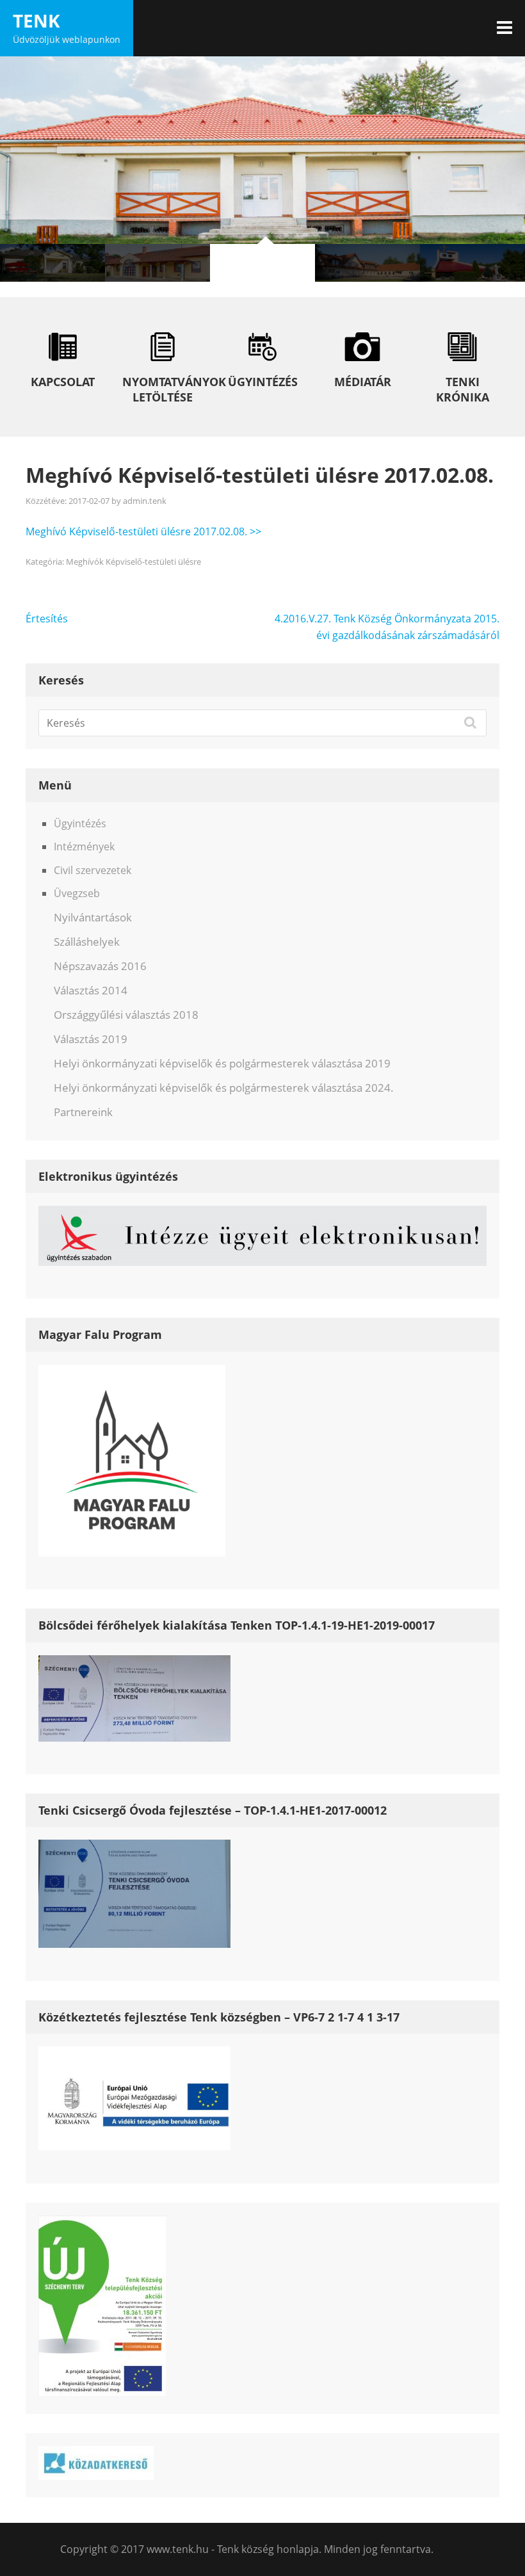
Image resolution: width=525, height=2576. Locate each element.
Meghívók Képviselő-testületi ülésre (133, 562)
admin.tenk (145, 501)
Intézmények (84, 847)
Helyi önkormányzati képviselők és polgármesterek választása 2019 (222, 1063)
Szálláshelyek (87, 942)
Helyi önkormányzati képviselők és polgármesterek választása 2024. (224, 1088)
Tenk (36, 20)
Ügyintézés (80, 823)
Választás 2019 (91, 1039)
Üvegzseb (77, 893)
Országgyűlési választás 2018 (126, 1015)
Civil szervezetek (93, 870)
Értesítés (47, 619)
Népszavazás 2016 (100, 966)
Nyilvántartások (93, 917)
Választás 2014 (91, 990)
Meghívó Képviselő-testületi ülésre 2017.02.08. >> (143, 531)
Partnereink (83, 1112)
